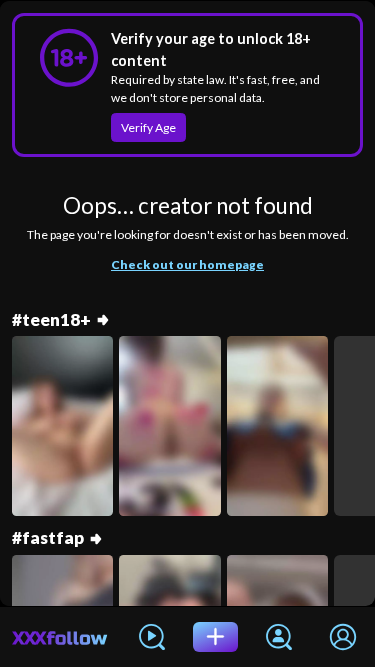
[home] (60, 637)
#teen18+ (51, 320)
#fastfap (48, 538)
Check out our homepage (187, 264)
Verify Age (148, 127)
